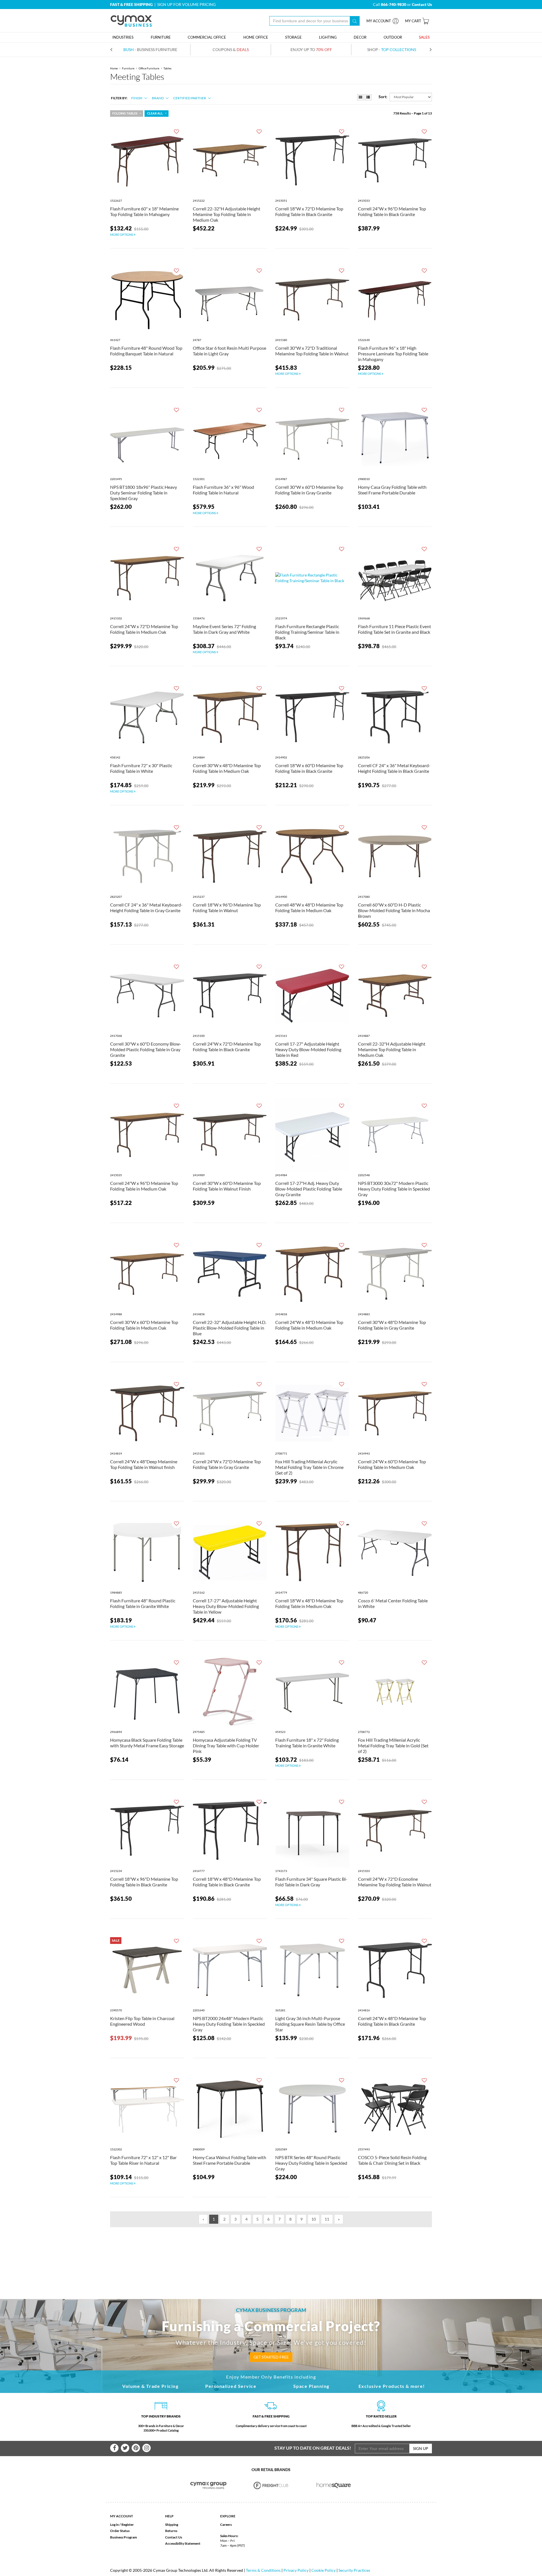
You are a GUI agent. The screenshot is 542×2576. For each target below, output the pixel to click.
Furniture (128, 68)
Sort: (383, 97)
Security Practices (354, 2570)
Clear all (155, 113)
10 (314, 2219)
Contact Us (174, 2537)
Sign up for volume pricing (186, 4)
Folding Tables (125, 113)
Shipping (172, 2525)
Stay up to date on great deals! (313, 2448)
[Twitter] (125, 2448)
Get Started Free (271, 2357)
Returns (171, 2531)
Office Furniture (149, 68)
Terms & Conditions (263, 2570)
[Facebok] (114, 2448)
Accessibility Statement (183, 2543)
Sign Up (421, 2448)
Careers (226, 2525)
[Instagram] (147, 2448)
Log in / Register (122, 2525)
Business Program (124, 2537)
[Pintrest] (136, 2448)
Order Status (120, 2531)
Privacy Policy (296, 2570)
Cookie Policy (324, 2570)
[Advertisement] (271, 2254)
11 (327, 2219)
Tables (167, 68)
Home (114, 68)
